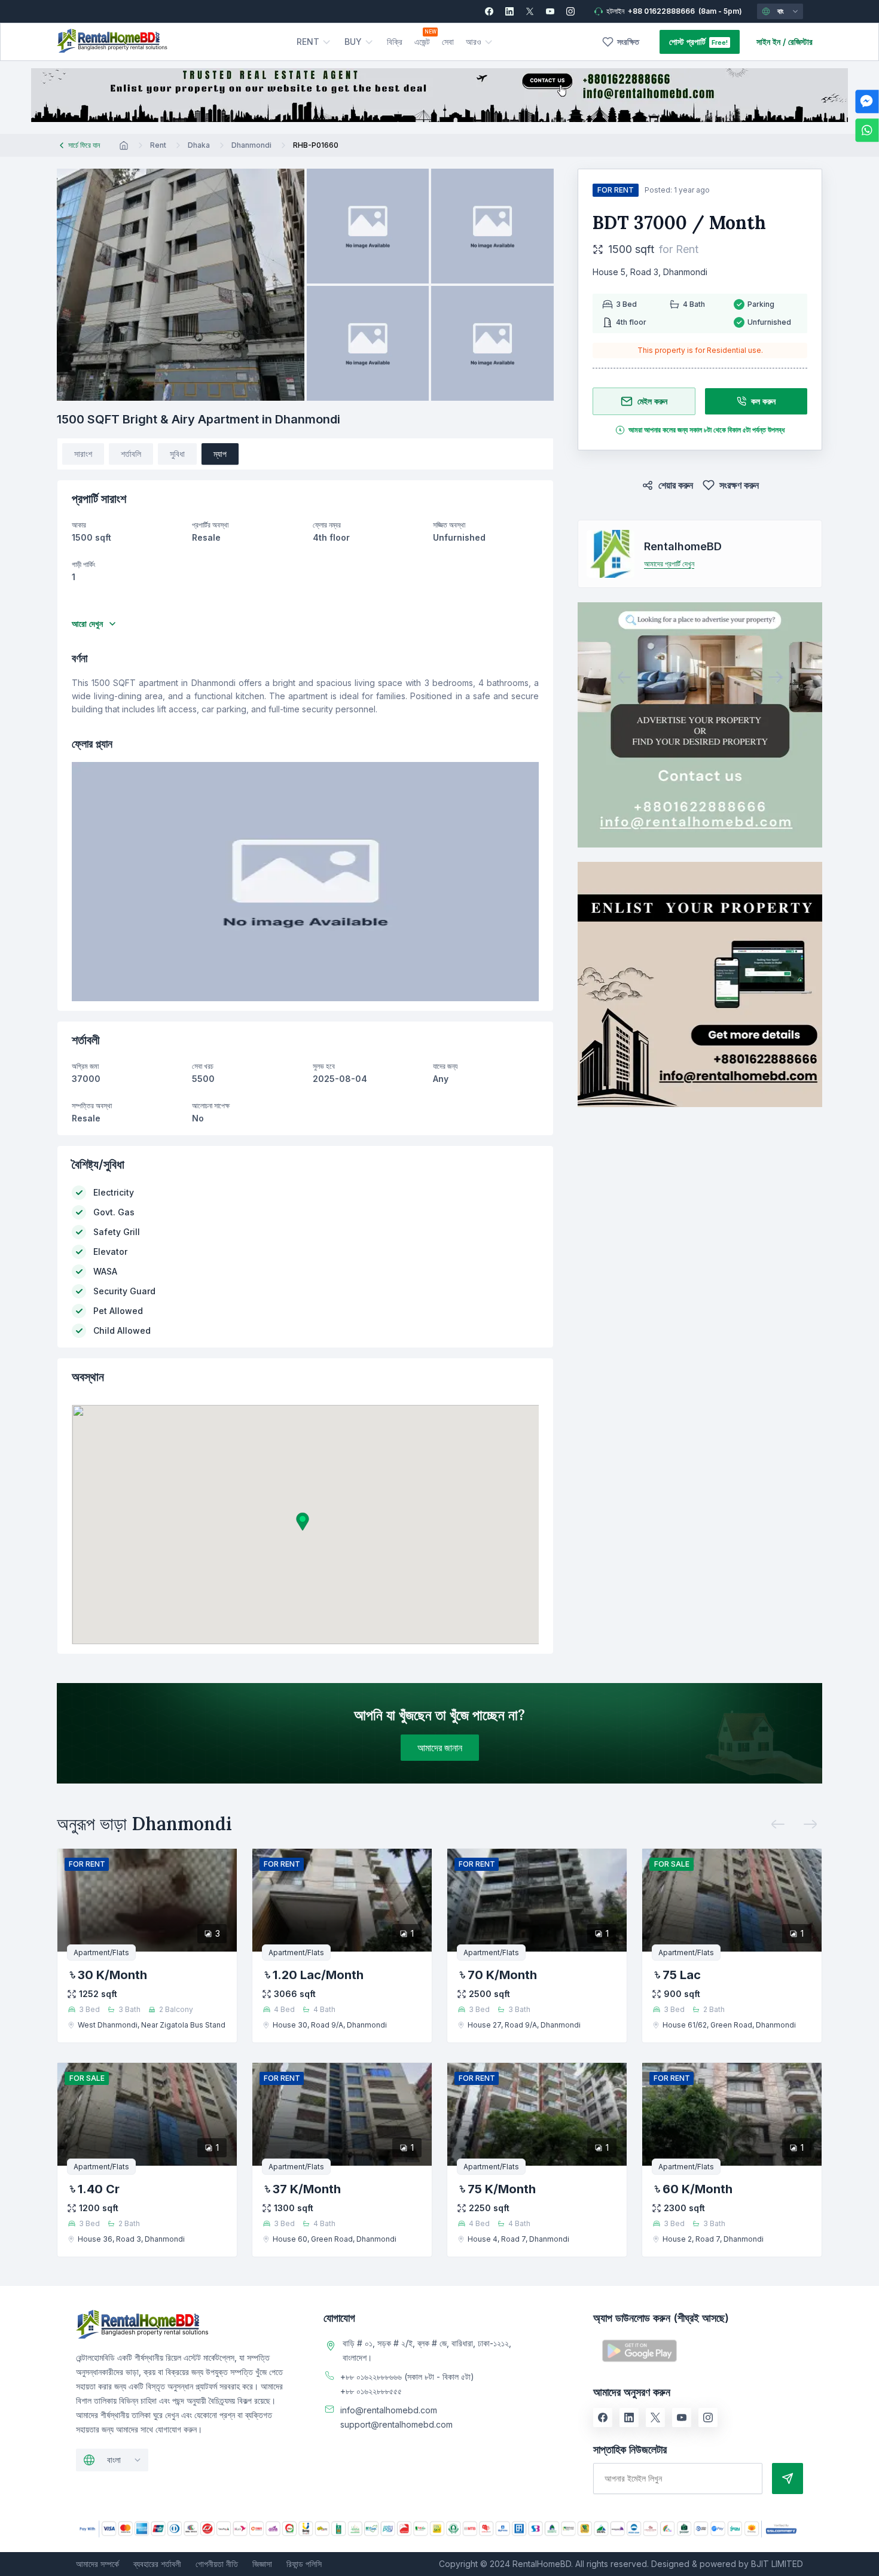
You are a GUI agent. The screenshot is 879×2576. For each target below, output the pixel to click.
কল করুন (763, 401)
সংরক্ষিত (628, 42)
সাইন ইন (768, 42)
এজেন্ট (422, 42)
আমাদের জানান (440, 1748)
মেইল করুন (652, 401)
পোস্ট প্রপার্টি (687, 42)
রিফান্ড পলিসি (304, 2564)
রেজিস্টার (800, 42)
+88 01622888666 (661, 11)
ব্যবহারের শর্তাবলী (157, 2564)
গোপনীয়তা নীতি (217, 2564)
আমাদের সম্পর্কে (97, 2564)
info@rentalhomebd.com (389, 2410)
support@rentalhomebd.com (396, 2424)
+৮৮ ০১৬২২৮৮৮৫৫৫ (371, 2391)
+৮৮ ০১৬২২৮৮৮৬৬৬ (371, 2377)
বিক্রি (395, 42)
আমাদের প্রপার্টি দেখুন (669, 564)
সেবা (448, 42)
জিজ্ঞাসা (262, 2564)
